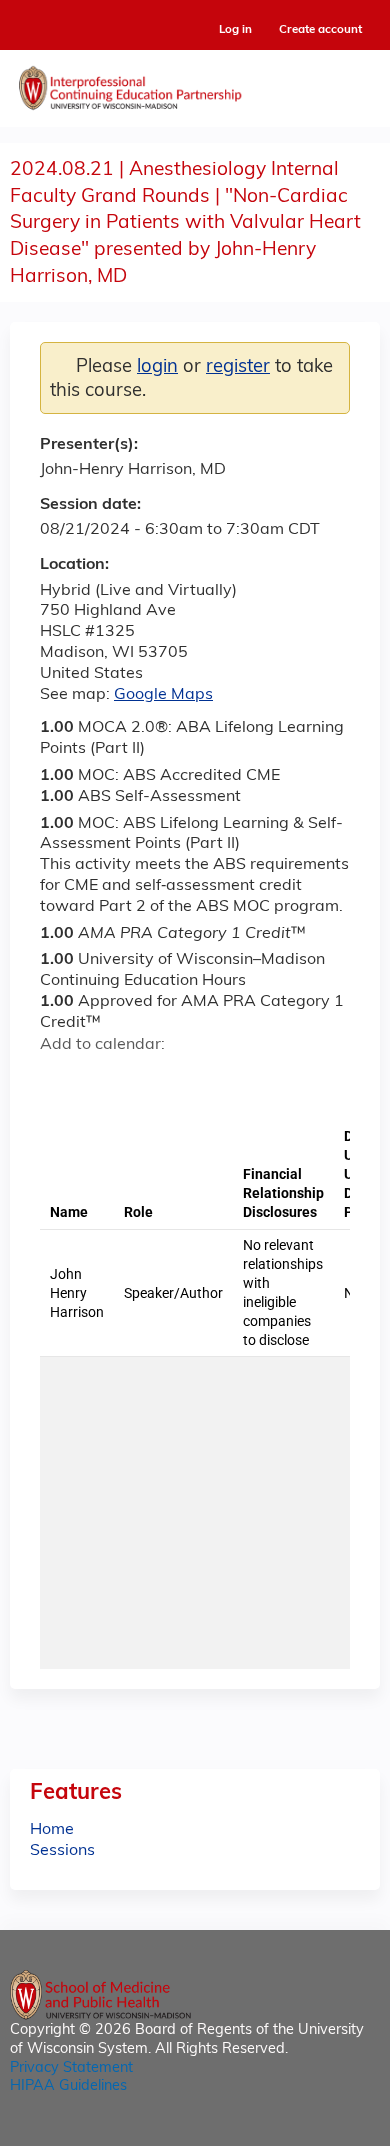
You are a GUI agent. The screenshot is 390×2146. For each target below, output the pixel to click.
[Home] (195, 83)
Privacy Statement (71, 2068)
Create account (320, 30)
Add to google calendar (60, 1080)
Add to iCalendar (150, 1079)
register (238, 367)
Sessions (62, 1851)
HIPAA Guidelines (68, 2086)
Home (52, 1830)
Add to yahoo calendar (105, 1080)
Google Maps (163, 695)
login (157, 367)
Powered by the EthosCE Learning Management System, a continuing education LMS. (309, 2131)
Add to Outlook (198, 1080)
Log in (235, 30)
